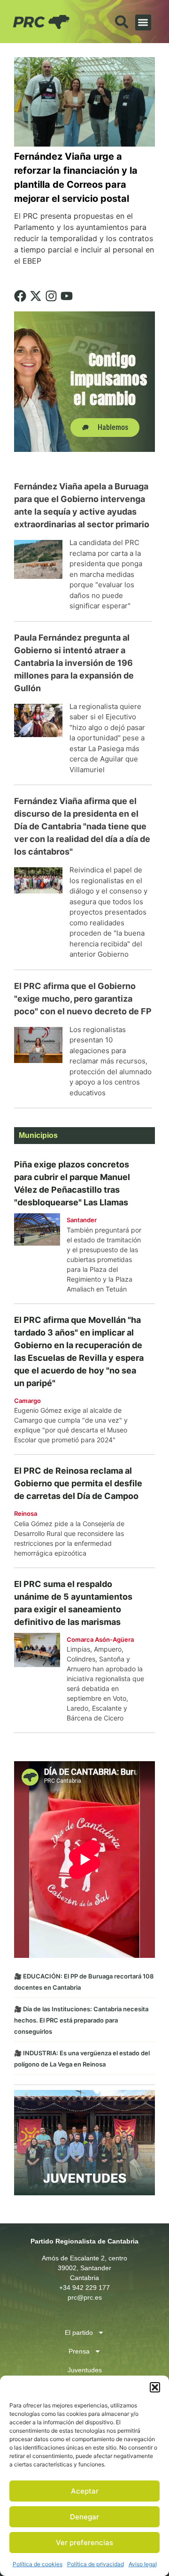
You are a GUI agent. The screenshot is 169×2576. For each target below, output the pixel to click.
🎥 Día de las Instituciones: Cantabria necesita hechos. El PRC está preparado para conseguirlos (81, 2020)
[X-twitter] (36, 296)
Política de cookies (38, 2564)
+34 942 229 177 (84, 2288)
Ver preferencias (84, 2543)
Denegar (84, 2517)
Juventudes (85, 2370)
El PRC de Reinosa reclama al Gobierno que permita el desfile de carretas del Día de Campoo (78, 1483)
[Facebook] (20, 296)
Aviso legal (143, 2564)
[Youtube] (67, 296)
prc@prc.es (85, 2297)
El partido (79, 2332)
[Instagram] (51, 296)
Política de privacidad (96, 2564)
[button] (155, 2387)
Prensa (79, 2351)
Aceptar (85, 2491)
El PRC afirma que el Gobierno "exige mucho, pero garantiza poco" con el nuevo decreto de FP (83, 999)
